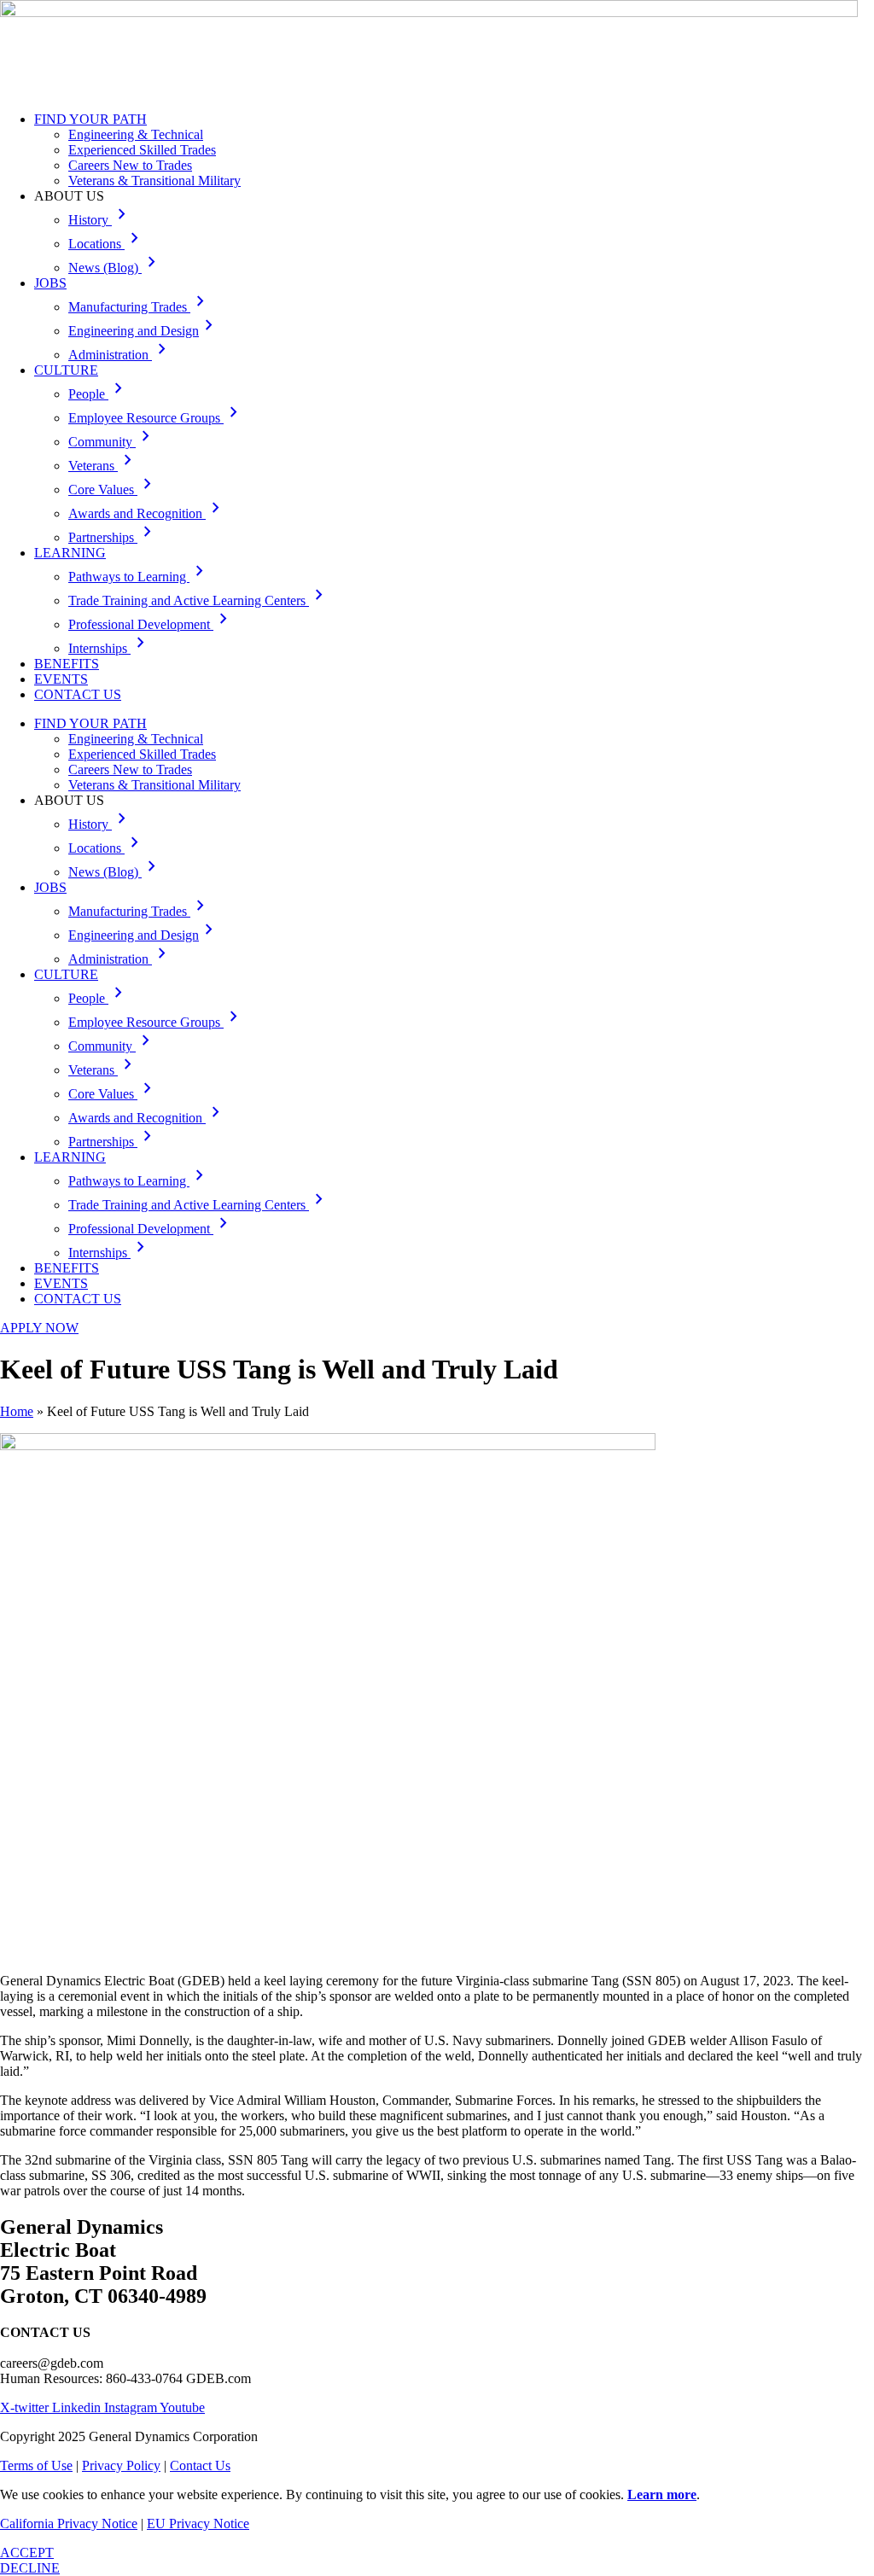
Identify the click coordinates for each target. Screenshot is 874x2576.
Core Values (113, 490)
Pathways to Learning (139, 577)
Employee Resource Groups (156, 418)
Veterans (103, 466)
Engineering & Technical (136, 134)
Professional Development (151, 624)
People (99, 394)
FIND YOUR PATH (90, 119)
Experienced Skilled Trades (142, 150)
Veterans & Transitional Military (154, 181)
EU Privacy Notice (198, 2524)
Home (17, 1411)
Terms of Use (36, 2465)
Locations (107, 244)
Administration (120, 355)
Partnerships (113, 537)
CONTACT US (78, 694)
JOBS (50, 283)
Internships (110, 648)
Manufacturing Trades (140, 307)
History (100, 220)
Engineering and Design (144, 331)
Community (112, 442)
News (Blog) (115, 268)
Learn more (662, 2494)
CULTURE (66, 370)
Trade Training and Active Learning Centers (199, 600)
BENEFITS (67, 664)
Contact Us (200, 2465)
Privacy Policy (121, 2465)
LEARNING (70, 553)
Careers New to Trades (130, 165)
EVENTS (61, 679)
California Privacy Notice (69, 2524)
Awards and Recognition (147, 513)
